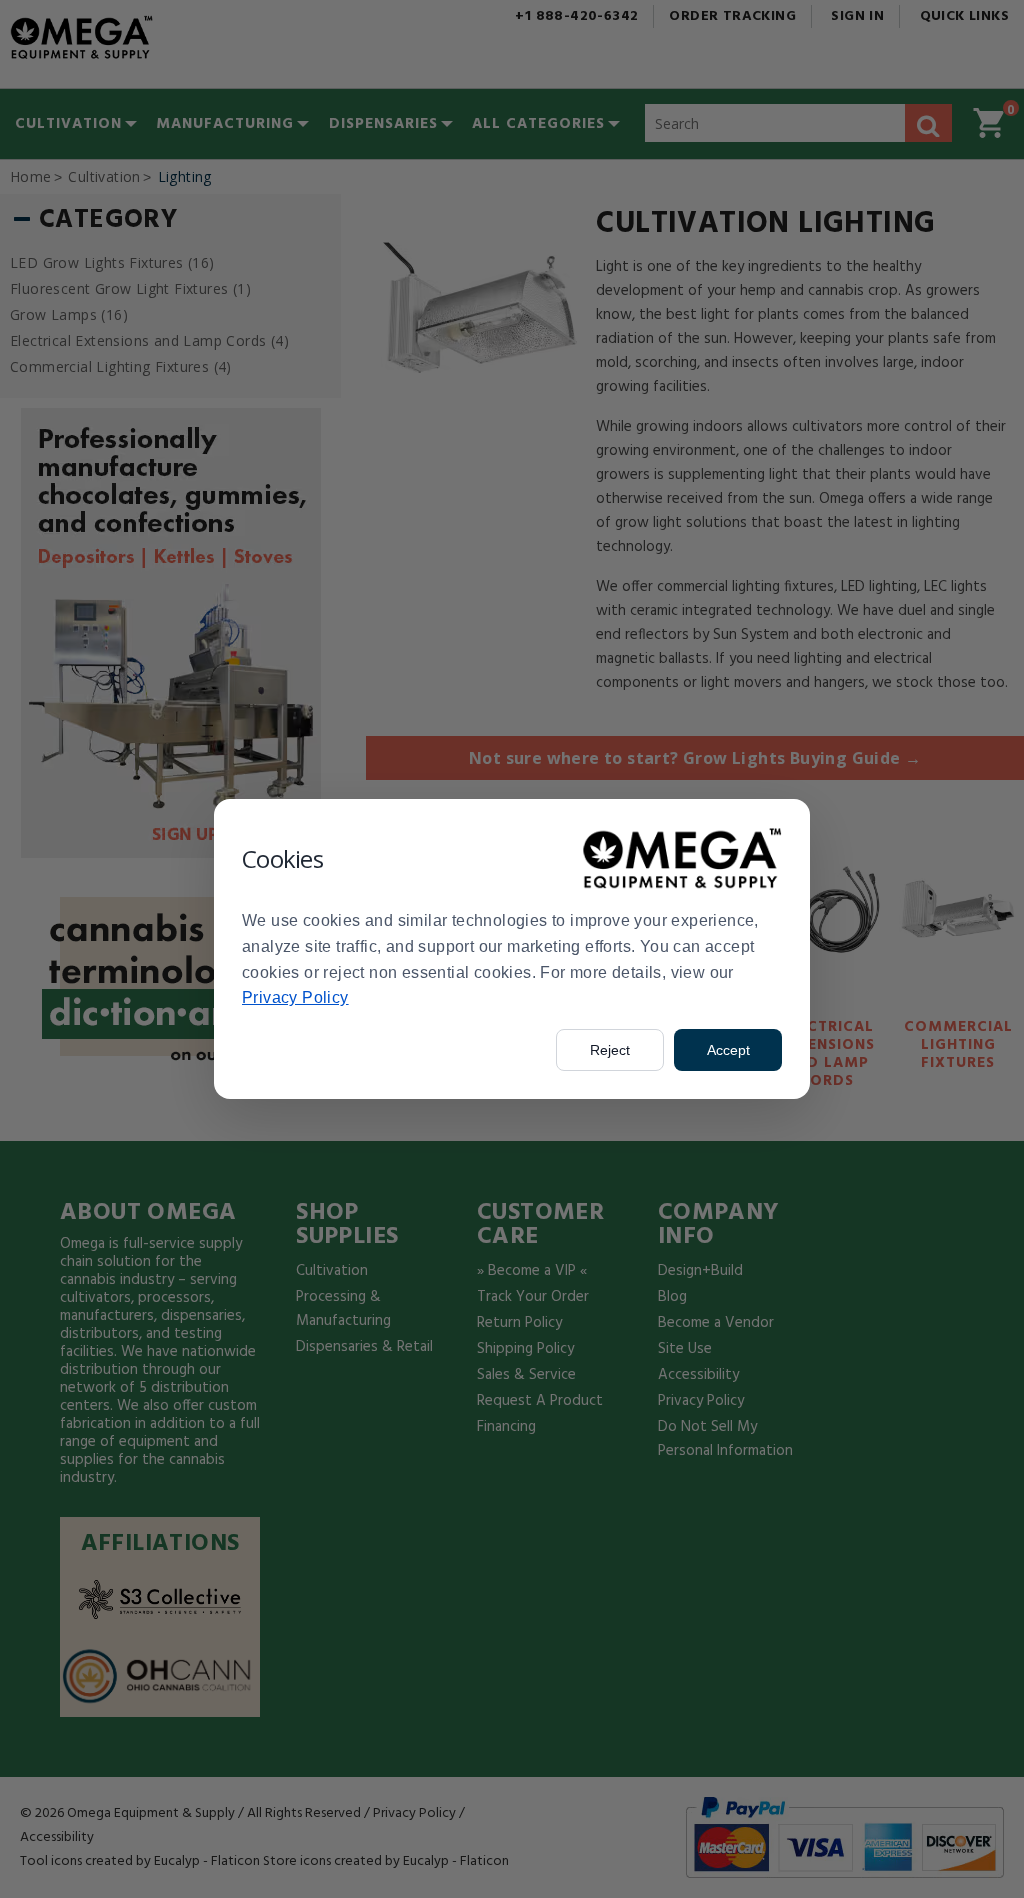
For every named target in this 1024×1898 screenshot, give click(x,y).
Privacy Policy (295, 997)
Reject (610, 1050)
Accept (728, 1050)
